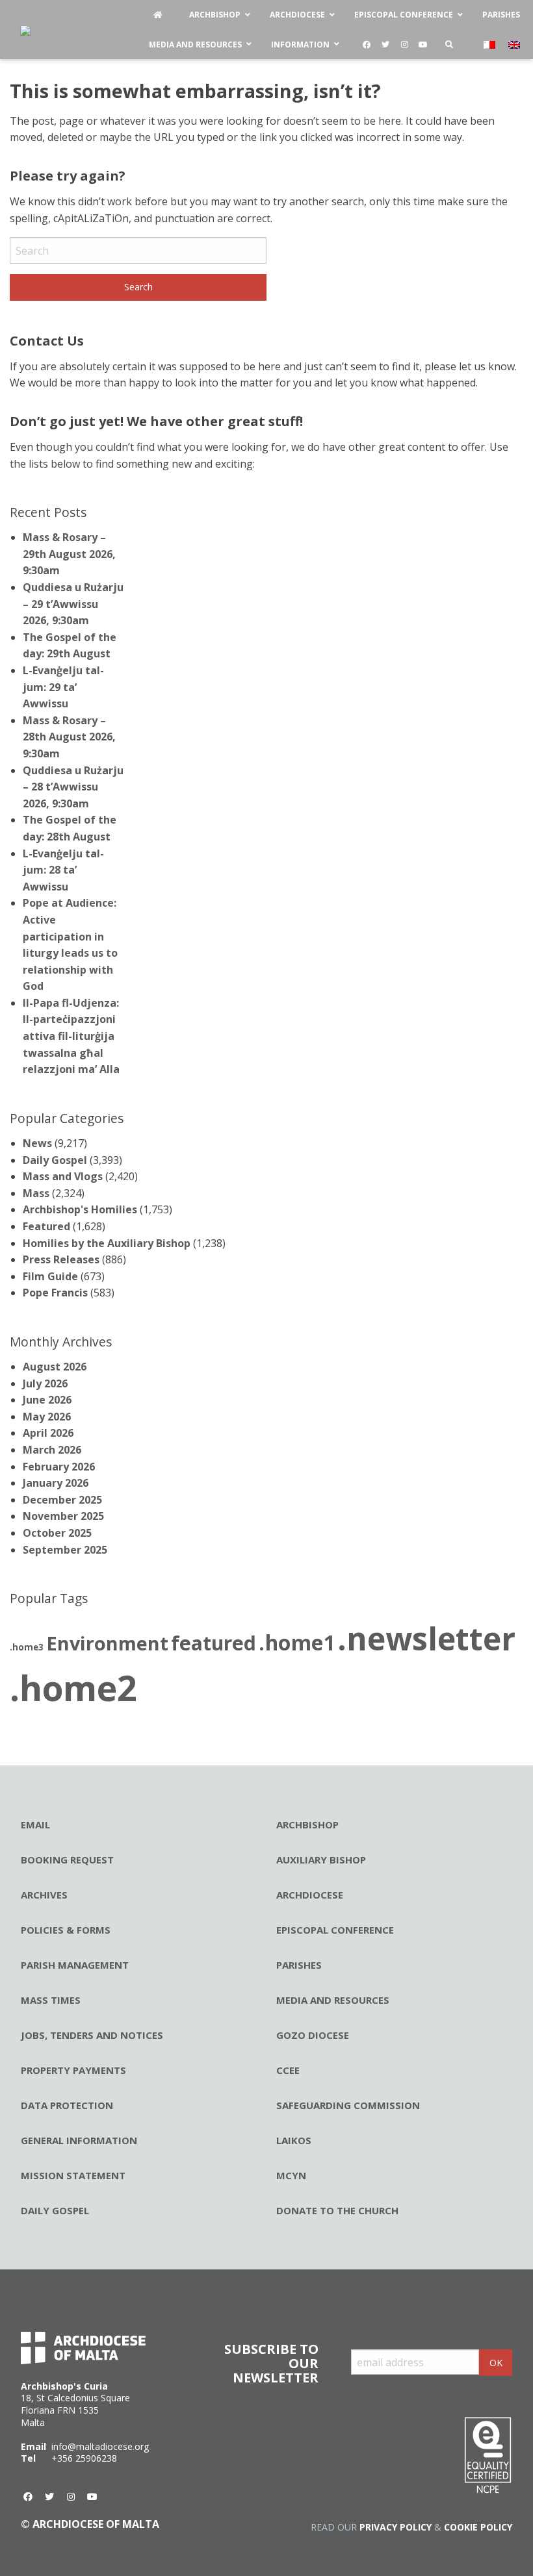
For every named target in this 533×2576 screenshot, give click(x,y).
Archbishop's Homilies (80, 1209)
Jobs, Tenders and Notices (92, 2035)
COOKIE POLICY (478, 2527)
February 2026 (59, 1467)
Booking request (67, 1860)
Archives (44, 1895)
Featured (46, 1226)
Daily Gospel (55, 1160)
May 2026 (47, 1417)
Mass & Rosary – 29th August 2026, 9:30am (69, 554)
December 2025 (62, 1500)
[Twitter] (385, 45)
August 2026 (55, 1367)
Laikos (294, 2140)
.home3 (27, 1647)
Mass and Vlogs (63, 1176)
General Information (79, 2140)
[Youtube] (423, 45)
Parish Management (75, 1965)
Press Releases (61, 1259)
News (37, 1143)
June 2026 (47, 1400)
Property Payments (73, 2070)
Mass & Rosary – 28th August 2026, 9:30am (69, 737)
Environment (107, 1643)
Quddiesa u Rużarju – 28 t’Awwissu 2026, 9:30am (73, 787)
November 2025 (63, 1516)
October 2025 (57, 1533)
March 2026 (52, 1450)
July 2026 (45, 1383)
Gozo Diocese (313, 2035)
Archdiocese (310, 1895)
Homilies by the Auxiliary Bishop (107, 1243)
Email (35, 1825)
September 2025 (65, 1550)
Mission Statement (73, 2175)
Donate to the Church (337, 2210)
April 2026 (48, 1433)
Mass (36, 1193)
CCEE (288, 2070)
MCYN (291, 2175)
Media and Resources (333, 2000)
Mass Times (51, 2000)
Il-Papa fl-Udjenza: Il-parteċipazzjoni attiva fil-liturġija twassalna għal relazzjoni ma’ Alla (71, 1036)
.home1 (297, 1642)
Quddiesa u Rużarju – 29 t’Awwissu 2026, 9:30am (73, 604)
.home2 (73, 1688)
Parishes (299, 1965)
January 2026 (56, 1483)
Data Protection (67, 2105)
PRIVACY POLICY (396, 2527)
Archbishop (307, 1825)
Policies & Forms (66, 1930)
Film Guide (50, 1276)
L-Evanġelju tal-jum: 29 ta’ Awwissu (63, 687)
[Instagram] (404, 45)
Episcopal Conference (335, 1930)
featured (214, 1643)
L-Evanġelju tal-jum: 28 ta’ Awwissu (63, 870)
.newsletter (426, 1638)
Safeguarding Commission (348, 2105)
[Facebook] (367, 45)
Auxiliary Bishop (321, 1860)
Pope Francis (55, 1293)
